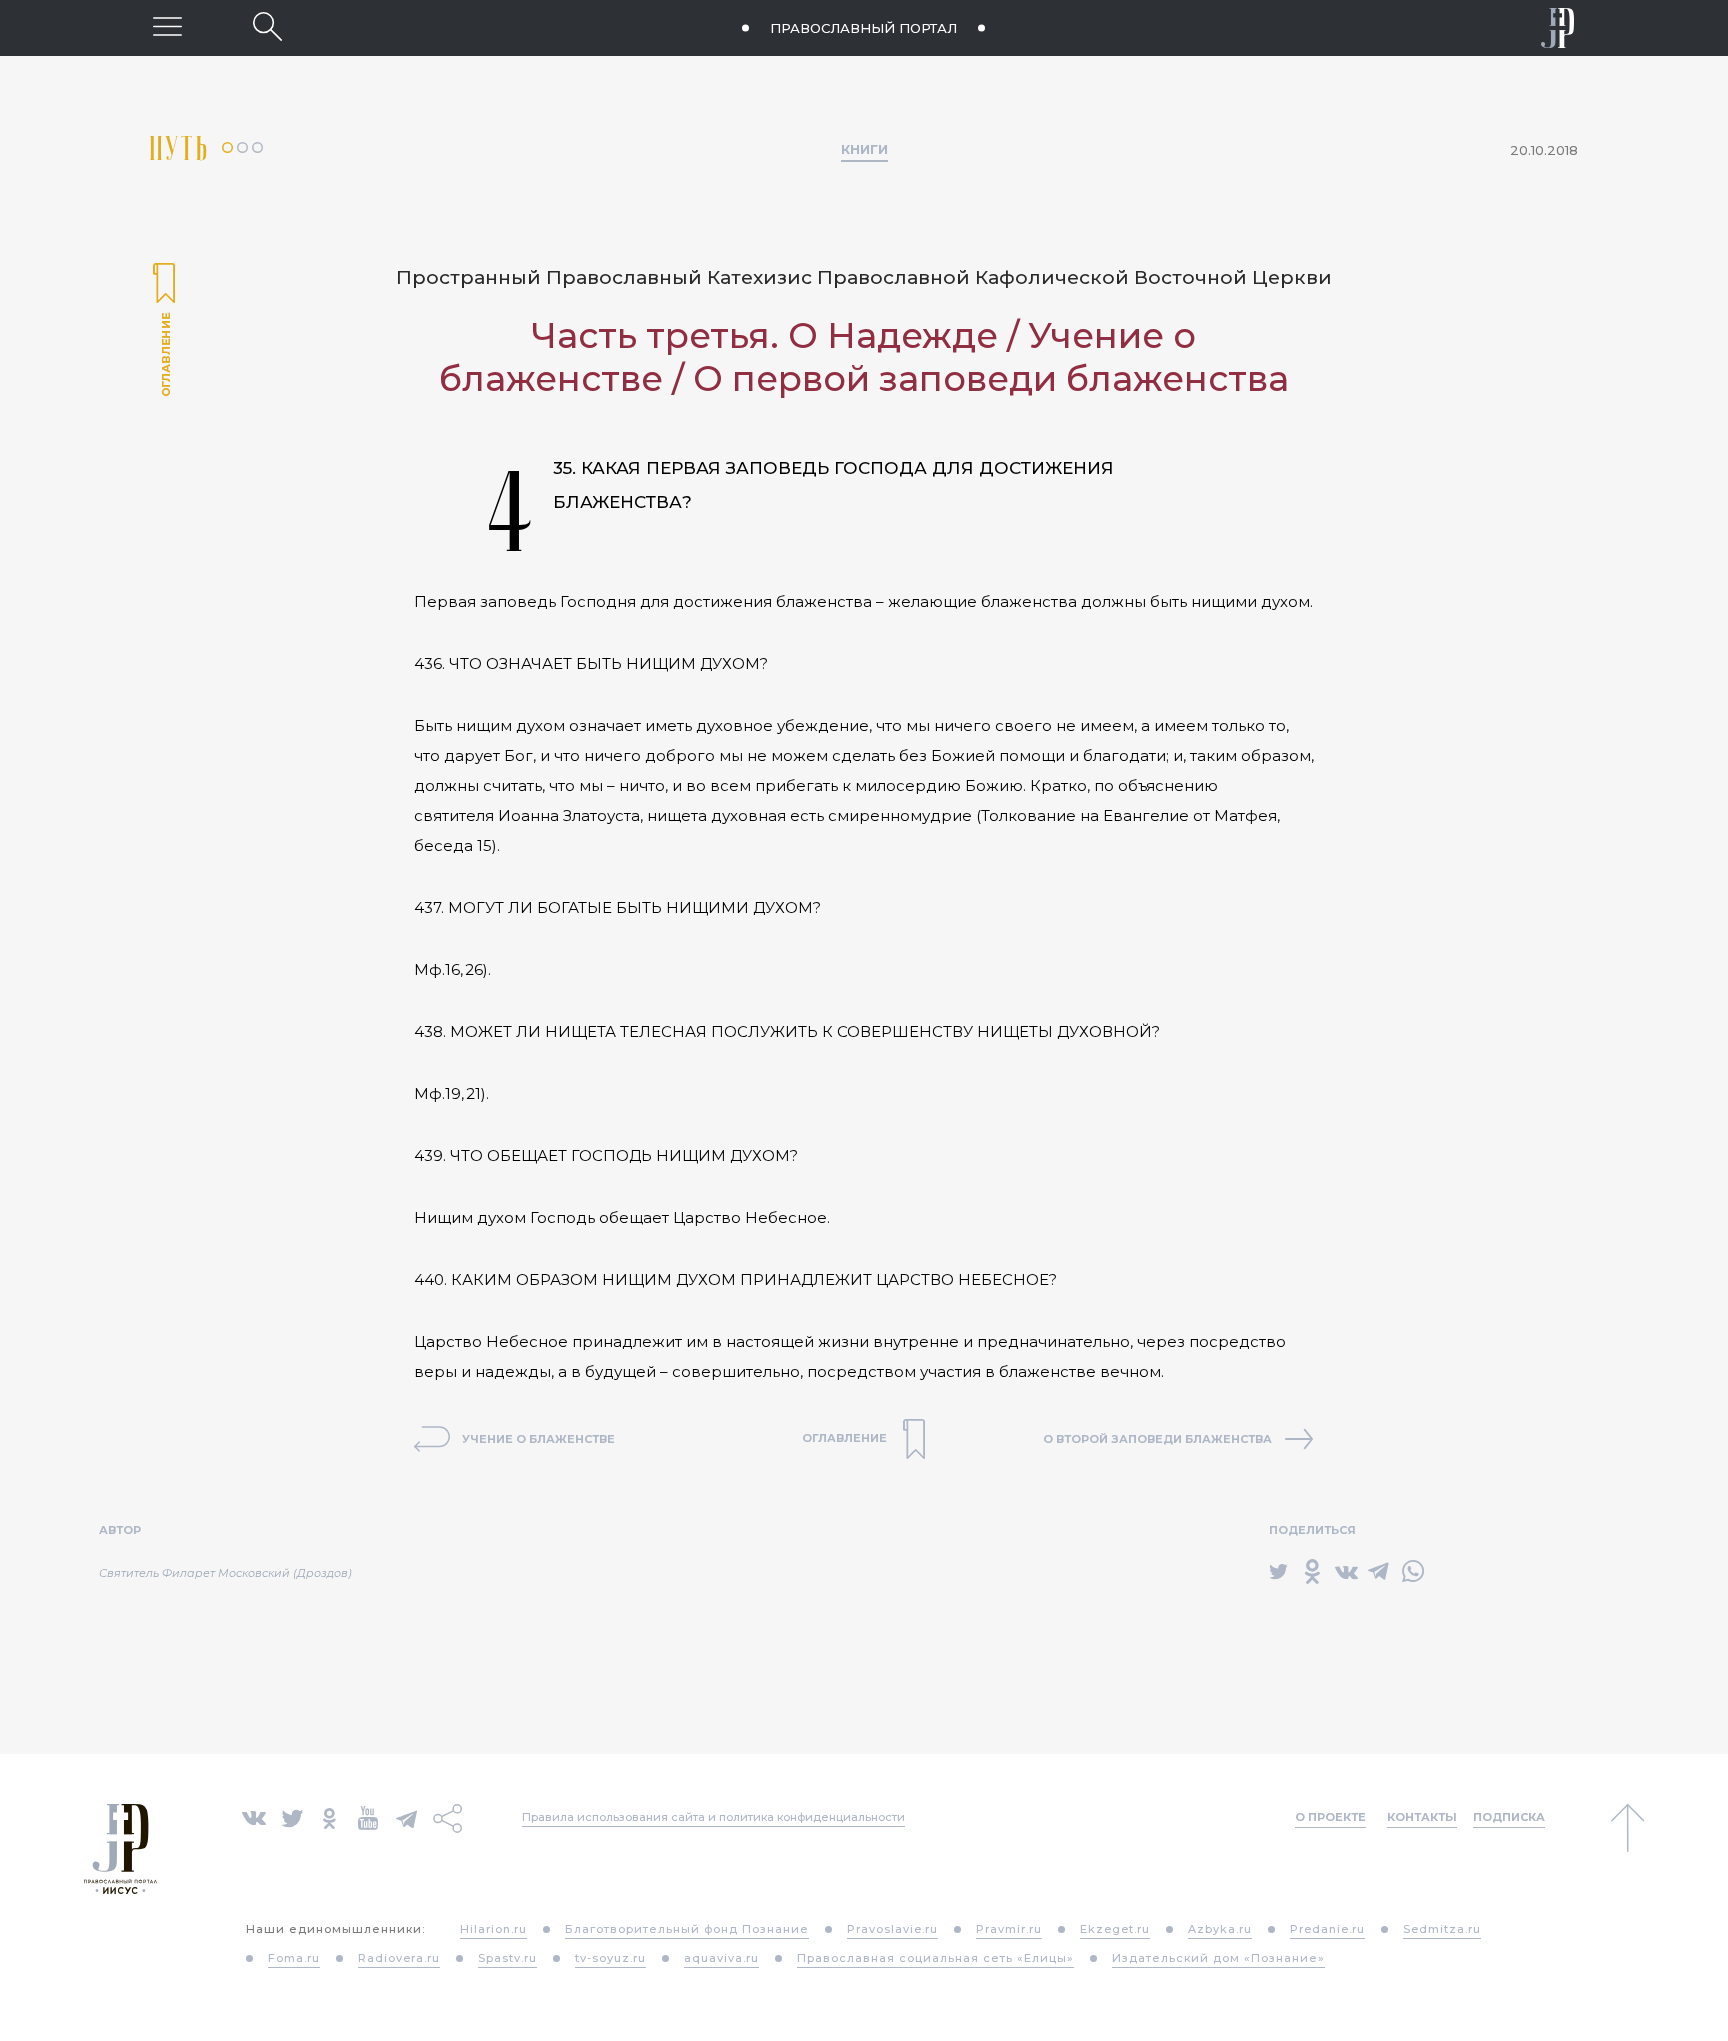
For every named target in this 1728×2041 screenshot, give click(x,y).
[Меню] (167, 26)
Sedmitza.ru (1442, 1929)
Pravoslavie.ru (892, 1929)
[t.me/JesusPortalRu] (406, 1816)
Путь (186, 148)
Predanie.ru (1327, 1929)
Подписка (1509, 1817)
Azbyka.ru (1220, 1929)
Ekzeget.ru (1115, 1929)
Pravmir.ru (1009, 1929)
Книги (864, 149)
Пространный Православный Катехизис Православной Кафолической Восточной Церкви (864, 277)
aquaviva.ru (721, 1958)
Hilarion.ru (493, 1929)
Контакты (1422, 1817)
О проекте (1330, 1817)
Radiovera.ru (399, 1958)
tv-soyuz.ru (610, 1958)
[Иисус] (1558, 28)
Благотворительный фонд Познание (687, 1929)
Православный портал (863, 28)
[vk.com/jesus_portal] (254, 1816)
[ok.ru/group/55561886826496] (329, 1816)
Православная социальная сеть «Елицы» (935, 1958)
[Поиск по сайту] (267, 26)
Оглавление (164, 332)
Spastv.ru (507, 1958)
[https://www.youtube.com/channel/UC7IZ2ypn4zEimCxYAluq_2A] (368, 1816)
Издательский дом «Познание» (1218, 1958)
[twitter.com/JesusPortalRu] (292, 1816)
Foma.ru (294, 1958)
